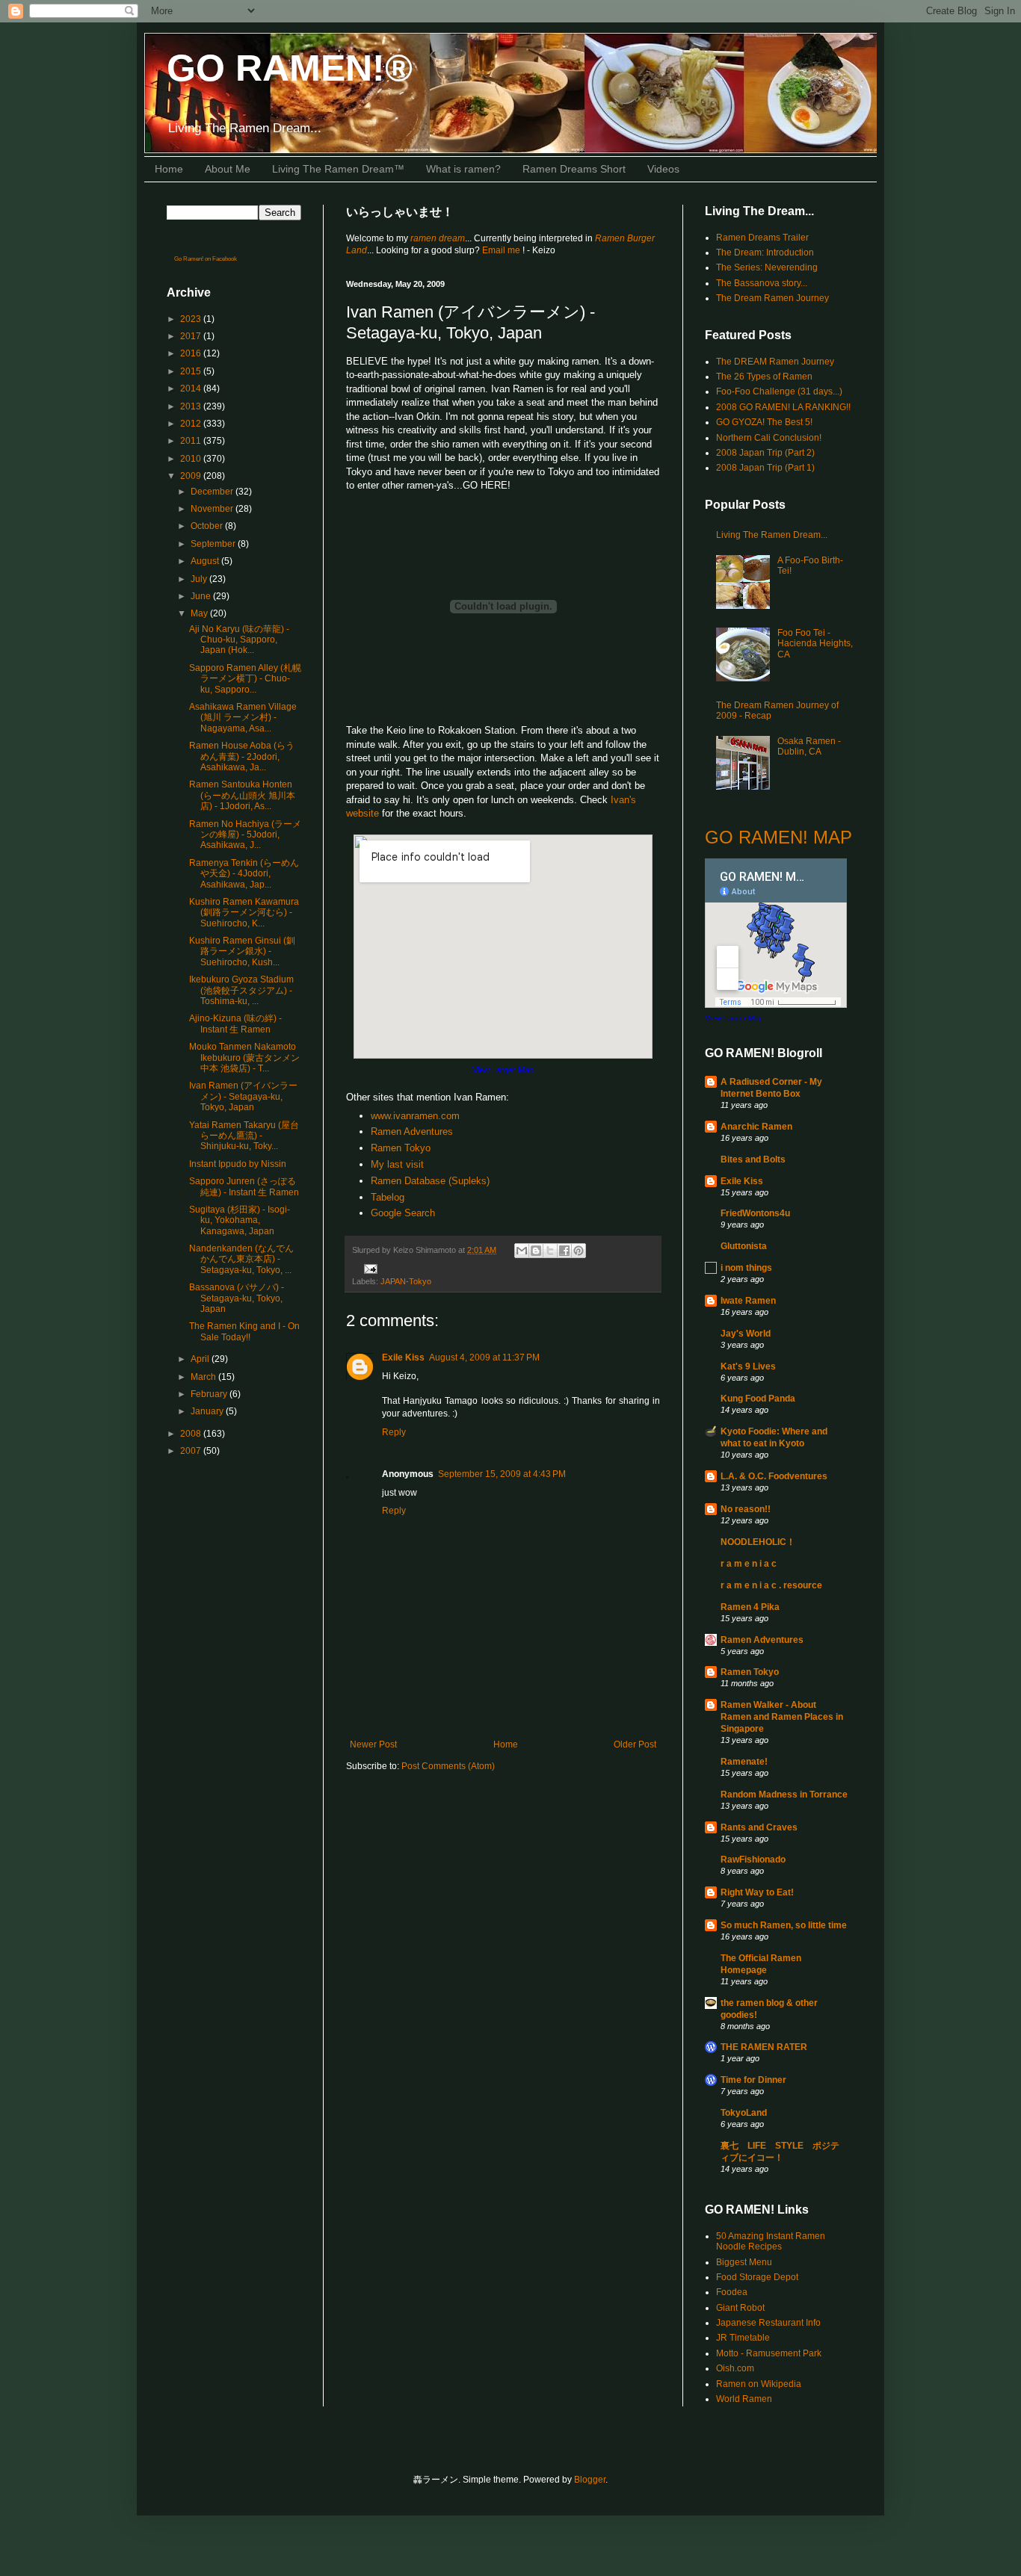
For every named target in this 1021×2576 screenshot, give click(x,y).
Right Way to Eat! (757, 1892)
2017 (192, 336)
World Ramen (744, 2399)
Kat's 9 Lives (748, 1366)
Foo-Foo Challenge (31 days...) (779, 391)
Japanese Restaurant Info (768, 2323)
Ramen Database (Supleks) (430, 1181)
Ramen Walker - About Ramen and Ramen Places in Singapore (782, 1717)
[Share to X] (550, 1251)
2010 (192, 459)
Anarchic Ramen (756, 1127)
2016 (192, 353)
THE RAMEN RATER (764, 2047)
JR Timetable (743, 2338)
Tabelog (388, 1197)
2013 (192, 406)
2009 (192, 476)
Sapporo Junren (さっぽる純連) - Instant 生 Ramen (244, 1186)
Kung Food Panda (758, 1399)
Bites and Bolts (753, 1159)
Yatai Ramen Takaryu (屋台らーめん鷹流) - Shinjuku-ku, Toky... (244, 1136)
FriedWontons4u (755, 1213)
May (200, 613)
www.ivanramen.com (415, 1116)
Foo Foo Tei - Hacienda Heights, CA (815, 644)
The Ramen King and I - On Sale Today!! (244, 1331)
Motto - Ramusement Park (769, 2353)
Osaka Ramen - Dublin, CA (809, 746)
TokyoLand (744, 2113)
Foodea (732, 2292)
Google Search (403, 1213)
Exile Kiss (403, 1357)
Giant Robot (740, 2308)
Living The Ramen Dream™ (338, 169)
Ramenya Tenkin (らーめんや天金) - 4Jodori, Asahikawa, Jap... (244, 874)
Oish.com (735, 2368)
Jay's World (746, 1334)
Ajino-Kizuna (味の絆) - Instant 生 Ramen (235, 1024)
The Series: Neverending (767, 267)
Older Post (635, 1744)
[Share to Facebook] (564, 1251)
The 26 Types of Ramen (764, 377)
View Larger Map (503, 1070)
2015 (192, 371)
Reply (394, 1432)
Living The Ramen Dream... (772, 535)
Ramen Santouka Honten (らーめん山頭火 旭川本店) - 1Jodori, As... (242, 795)
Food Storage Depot (757, 2277)
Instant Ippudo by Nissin (238, 1164)
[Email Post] (369, 1269)
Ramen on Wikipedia (759, 2384)
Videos (663, 169)
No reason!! (746, 1509)
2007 (192, 1451)
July (200, 579)
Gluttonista (744, 1246)
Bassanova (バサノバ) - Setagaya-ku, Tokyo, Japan (237, 1298)
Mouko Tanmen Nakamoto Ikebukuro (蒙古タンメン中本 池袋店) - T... (244, 1058)
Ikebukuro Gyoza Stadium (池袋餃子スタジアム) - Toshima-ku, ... (241, 990)
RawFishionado (753, 1860)
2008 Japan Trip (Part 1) (765, 468)
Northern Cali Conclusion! (769, 438)
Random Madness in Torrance (784, 1795)
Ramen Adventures (412, 1131)
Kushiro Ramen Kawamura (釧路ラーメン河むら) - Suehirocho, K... (244, 913)
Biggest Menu (744, 2262)
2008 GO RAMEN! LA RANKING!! (783, 407)
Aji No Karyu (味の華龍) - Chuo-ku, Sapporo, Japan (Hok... (239, 640)
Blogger (590, 2480)
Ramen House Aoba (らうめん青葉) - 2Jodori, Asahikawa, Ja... (242, 756)
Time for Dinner (753, 2080)
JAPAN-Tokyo (406, 1281)
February (210, 1394)
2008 (192, 1434)
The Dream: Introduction (765, 253)
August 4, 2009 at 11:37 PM (484, 1357)
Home (169, 169)
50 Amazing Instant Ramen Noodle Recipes (771, 2241)
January (208, 1411)
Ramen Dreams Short (574, 169)
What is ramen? (463, 169)
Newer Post (373, 1744)
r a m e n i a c (749, 1564)
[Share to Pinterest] (579, 1251)
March (204, 1377)
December (213, 492)
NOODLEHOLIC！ (758, 1542)
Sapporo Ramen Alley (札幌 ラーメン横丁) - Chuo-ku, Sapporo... (245, 679)
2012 (192, 424)
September (214, 544)
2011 (192, 441)
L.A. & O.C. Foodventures (774, 1476)
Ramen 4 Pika (750, 1607)
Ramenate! (744, 1762)
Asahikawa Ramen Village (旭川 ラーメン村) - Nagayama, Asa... (243, 718)
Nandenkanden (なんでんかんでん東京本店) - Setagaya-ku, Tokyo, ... (241, 1259)
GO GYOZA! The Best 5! (764, 422)
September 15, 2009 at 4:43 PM (502, 1474)
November (213, 509)
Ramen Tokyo (401, 1148)
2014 (192, 388)
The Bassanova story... (762, 283)
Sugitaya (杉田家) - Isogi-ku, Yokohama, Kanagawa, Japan (240, 1220)
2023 (192, 319)
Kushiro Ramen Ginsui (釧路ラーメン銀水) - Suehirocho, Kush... (242, 951)
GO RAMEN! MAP (778, 837)
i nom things (746, 1268)
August (206, 561)
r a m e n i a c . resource (771, 1585)
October (208, 526)
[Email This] (522, 1251)
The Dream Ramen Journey (772, 298)
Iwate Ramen (748, 1301)
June (202, 596)
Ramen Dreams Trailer (762, 238)
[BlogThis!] (536, 1251)
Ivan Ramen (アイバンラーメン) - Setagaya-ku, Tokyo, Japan (243, 1096)
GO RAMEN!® (290, 68)
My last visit (397, 1164)
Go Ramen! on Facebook (206, 259)
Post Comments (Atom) (448, 1766)
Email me (502, 250)
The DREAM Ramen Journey (775, 362)
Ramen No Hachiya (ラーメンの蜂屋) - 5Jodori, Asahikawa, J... (245, 835)
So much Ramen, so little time (784, 1925)
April (201, 1359)
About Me (228, 169)
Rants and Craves (759, 1827)
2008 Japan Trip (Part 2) (765, 453)
